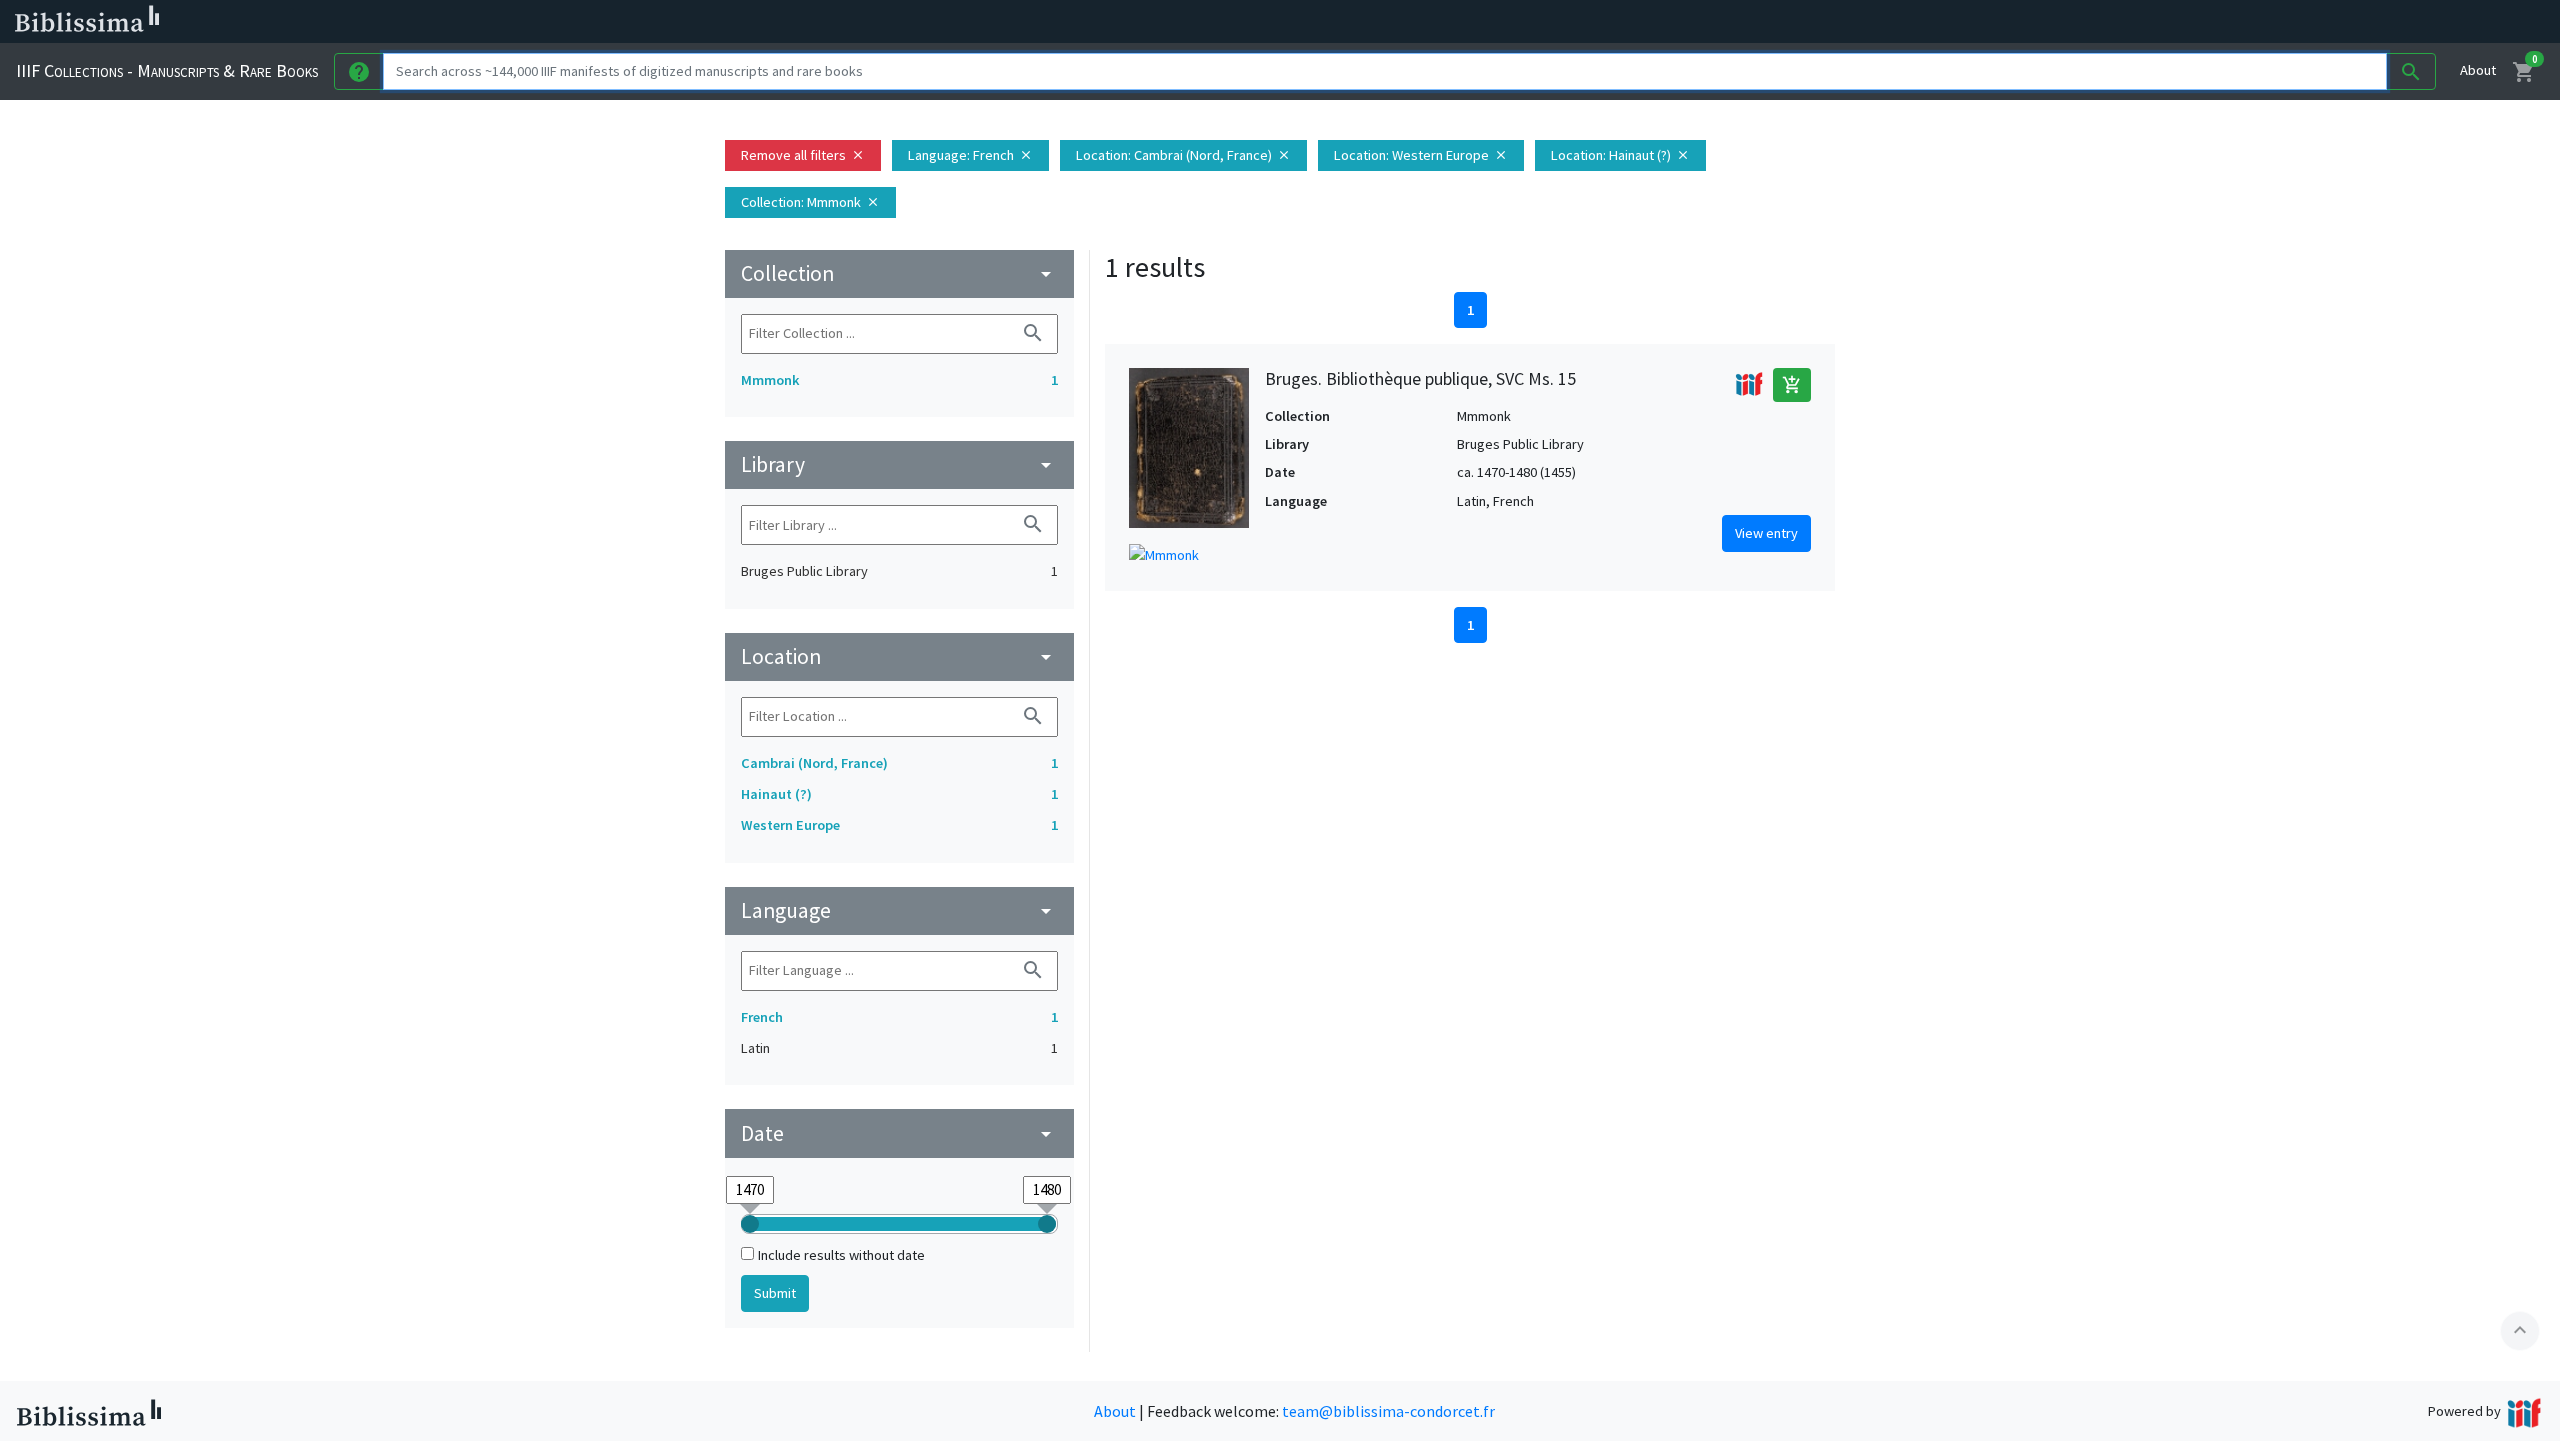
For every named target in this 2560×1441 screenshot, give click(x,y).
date (899, 1133)
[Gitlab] (1120, 22)
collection (899, 273)
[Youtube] (1056, 22)
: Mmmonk (810, 202)
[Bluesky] (992, 22)
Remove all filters (803, 155)
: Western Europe (1421, 155)
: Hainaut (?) (1620, 155)
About (2478, 70)
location (899, 656)
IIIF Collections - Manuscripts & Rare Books (167, 70)
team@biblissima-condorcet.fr (1388, 1411)
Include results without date (841, 1255)
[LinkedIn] (960, 22)
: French (970, 155)
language (899, 910)
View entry (1766, 533)
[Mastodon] (1024, 22)
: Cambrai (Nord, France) (1183, 155)
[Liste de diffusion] (928, 22)
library (899, 464)
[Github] (1088, 22)
